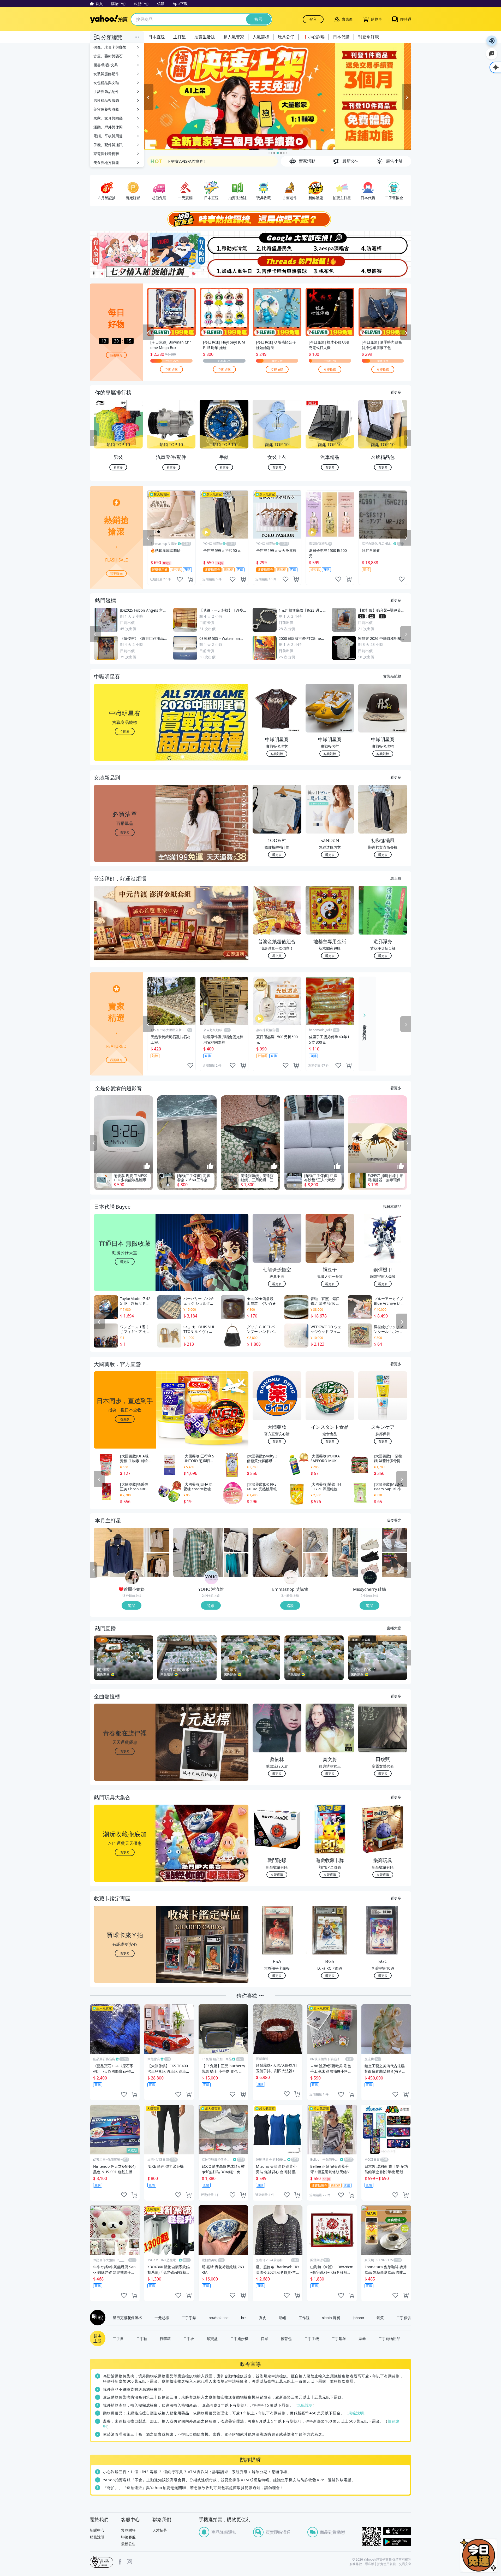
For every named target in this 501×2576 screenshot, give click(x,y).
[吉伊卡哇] (277, 267)
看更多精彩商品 (365, 1029)
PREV (93, 438)
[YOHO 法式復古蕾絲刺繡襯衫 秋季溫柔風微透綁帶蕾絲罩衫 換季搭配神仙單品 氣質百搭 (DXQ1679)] (236, 1540)
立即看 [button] (125, 731)
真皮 (263, 2318)
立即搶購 (171, 369)
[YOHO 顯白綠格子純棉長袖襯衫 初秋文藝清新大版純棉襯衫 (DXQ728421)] (198, 1552)
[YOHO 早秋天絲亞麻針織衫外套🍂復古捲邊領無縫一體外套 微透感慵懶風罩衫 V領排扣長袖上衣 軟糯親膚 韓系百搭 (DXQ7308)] (236, 1565)
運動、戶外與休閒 (108, 127)
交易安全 (405, 2564)
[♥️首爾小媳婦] (132, 1578)
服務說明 (97, 2537)
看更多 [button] (125, 832)
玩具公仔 (286, 37)
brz (244, 2318)
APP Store (397, 2531)
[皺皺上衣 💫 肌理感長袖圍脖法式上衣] (157, 1565)
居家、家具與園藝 (108, 118)
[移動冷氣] (224, 243)
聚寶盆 (212, 2338)
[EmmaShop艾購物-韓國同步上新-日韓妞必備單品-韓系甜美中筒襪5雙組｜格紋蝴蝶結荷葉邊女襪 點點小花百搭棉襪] (315, 1540)
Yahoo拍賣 (109, 19)
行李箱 (165, 2338)
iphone (358, 2318)
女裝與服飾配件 (106, 74)
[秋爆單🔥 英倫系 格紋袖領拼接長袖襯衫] (157, 1540)
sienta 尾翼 (331, 2318)
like (180, 579)
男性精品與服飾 (106, 100)
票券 (362, 2338)
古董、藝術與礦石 (108, 56)
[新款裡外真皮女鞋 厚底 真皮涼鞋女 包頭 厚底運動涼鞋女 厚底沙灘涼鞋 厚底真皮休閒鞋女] (357, 1552)
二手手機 (312, 2338)
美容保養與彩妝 (106, 109)
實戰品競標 (392, 676)
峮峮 (282, 2318)
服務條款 (356, 2564)
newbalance (219, 2318)
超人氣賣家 (234, 37)
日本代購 (341, 37)
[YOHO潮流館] (211, 1578)
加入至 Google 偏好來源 (492, 54)
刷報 (97, 2318)
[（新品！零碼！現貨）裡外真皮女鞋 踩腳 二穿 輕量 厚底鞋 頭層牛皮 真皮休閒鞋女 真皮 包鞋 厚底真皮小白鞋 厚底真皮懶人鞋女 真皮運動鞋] (395, 1565)
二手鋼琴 (339, 2338)
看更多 (396, 392)
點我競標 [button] (277, 754)
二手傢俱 (404, 2318)
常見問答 (128, 2530)
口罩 (265, 2338)
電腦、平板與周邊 (108, 136)
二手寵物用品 (389, 2338)
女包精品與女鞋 (106, 83)
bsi (102, 2562)
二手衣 (189, 2338)
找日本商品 (392, 1206)
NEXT (408, 438)
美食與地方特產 (106, 163)
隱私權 (369, 2564)
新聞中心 (97, 2530)
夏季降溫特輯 (178, 161)
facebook (120, 2562)
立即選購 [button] (277, 1874)
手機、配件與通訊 (108, 145)
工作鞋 (304, 2318)
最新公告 (128, 2544)
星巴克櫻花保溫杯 (127, 2318)
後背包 (286, 2338)
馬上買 (396, 878)
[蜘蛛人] (224, 267)
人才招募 (160, 2530)
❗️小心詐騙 (314, 37)
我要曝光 (116, 355)
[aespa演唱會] (331, 243)
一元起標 (162, 2318)
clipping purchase (190, 579)
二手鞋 (142, 2338)
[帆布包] (331, 267)
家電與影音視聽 (106, 154)
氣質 (380, 2318)
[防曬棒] (384, 243)
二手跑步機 (239, 2338)
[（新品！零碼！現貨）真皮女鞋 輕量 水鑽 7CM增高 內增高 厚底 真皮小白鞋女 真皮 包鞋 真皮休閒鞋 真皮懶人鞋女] (395, 1540)
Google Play (397, 2542)
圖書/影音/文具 (106, 65)
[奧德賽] (384, 267)
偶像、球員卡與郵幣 (110, 47)
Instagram (129, 2562)
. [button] (125, 933)
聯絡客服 (128, 2537)
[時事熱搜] (250, 219)
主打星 (180, 37)
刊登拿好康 (368, 37)
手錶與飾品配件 (106, 91)
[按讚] (147, 1166)
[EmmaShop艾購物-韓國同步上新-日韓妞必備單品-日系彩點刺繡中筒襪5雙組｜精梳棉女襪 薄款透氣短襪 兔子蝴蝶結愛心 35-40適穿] (315, 1565)
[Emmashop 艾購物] (291, 1578)
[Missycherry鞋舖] (370, 1578)
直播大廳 (394, 1628)
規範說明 (305, 2405)
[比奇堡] (277, 243)
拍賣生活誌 (205, 37)
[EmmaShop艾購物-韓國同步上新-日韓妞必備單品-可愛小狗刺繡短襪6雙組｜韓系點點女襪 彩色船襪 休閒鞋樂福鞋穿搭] (277, 1552)
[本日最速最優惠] (479, 2555)
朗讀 (492, 41)
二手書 (118, 2338)
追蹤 (132, 1605)
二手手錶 (189, 2318)
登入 (313, 19)
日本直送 (157, 37)
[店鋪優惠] (278, 97)
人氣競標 (261, 37)
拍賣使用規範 (386, 2564)
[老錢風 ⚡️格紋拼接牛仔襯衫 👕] (119, 1552)
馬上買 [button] (277, 956)
